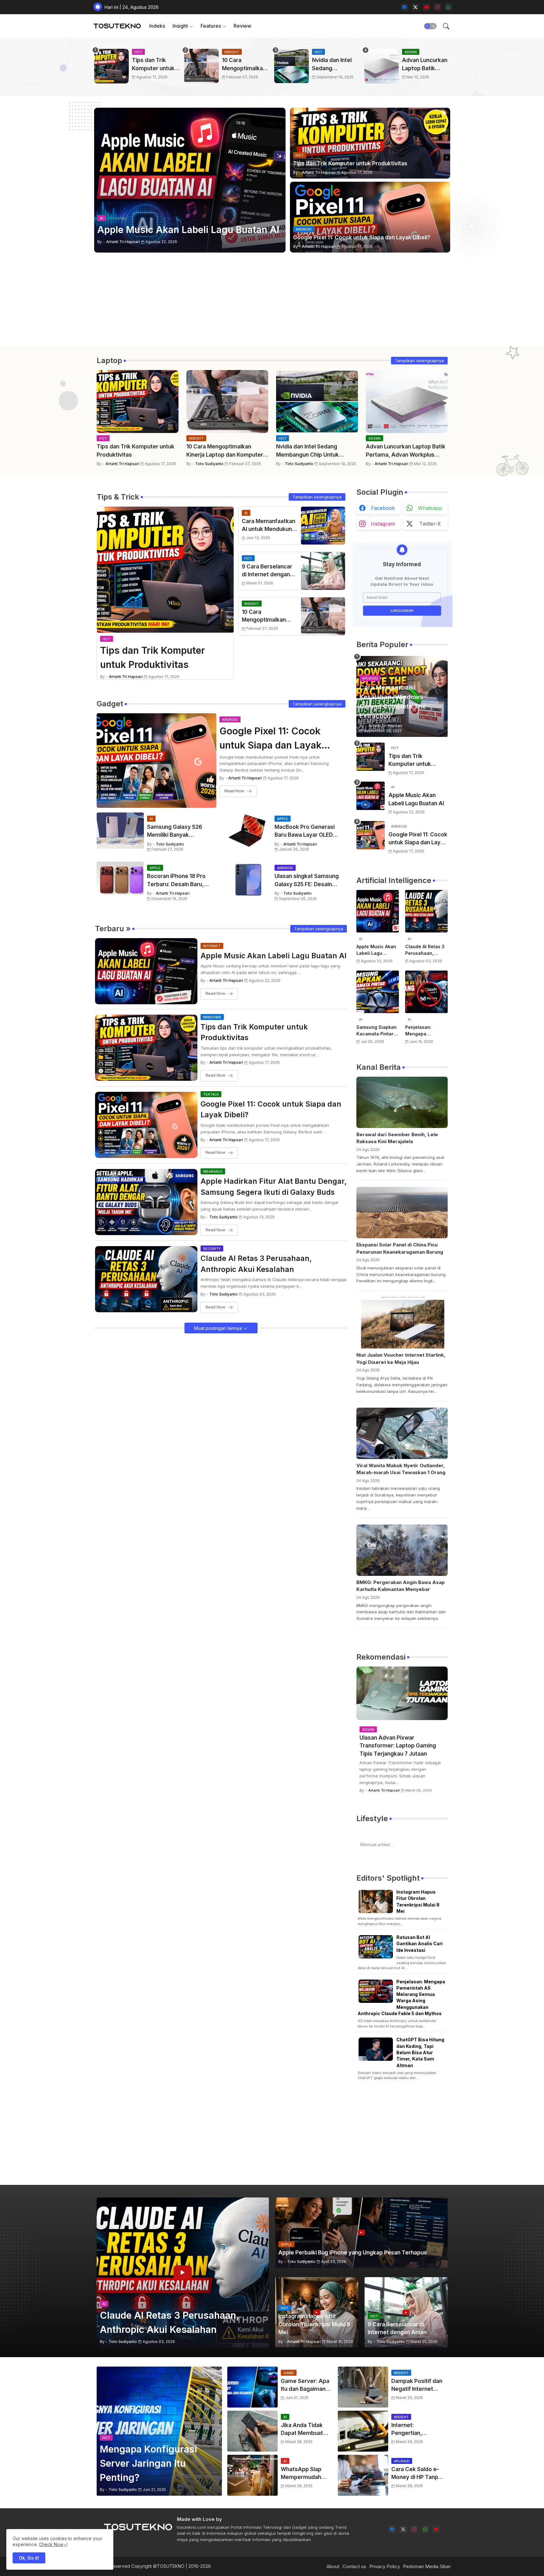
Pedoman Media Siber (427, 2566)
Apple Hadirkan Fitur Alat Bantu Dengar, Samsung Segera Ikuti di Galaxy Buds (274, 1187)
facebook (383, 508)
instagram (383, 524)
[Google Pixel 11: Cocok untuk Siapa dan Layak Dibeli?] (371, 835)
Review (242, 26)
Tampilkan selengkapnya (419, 361)
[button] (430, 26)
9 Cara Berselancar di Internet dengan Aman (267, 571)
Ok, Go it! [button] (29, 2558)
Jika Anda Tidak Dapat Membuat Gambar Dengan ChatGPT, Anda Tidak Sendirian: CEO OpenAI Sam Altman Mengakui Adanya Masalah (304, 2430)
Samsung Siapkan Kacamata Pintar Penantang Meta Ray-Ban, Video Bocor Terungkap (377, 1031)
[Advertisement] (272, 302)
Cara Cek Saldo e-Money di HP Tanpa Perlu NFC (416, 2474)
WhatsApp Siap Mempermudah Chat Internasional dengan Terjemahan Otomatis (305, 2474)
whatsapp (430, 508)
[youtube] (426, 7)
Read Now (234, 791)
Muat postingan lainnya (219, 1328)
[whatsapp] (448, 7)
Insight (180, 26)
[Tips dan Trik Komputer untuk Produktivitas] (371, 757)
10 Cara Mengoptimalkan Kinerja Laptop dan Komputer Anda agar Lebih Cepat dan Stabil (244, 65)
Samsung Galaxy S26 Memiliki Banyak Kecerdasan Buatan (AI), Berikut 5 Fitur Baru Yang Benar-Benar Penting (179, 832)
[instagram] (437, 7)
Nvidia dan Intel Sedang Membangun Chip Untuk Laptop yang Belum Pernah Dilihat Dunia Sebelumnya (335, 65)
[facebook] (404, 7)
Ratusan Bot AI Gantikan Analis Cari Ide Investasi (419, 1944)
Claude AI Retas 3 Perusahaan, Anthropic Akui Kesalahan (256, 1264)
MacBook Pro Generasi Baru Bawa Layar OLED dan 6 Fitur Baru (305, 832)
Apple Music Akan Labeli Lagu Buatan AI (274, 956)
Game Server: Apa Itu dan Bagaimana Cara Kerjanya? (305, 2386)
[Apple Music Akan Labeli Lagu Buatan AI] (371, 796)
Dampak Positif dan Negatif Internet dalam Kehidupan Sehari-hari (417, 2386)
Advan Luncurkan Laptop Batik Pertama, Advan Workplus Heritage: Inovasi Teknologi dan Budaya (425, 65)
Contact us (354, 2566)
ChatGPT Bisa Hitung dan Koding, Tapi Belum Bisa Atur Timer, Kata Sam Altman (420, 2052)
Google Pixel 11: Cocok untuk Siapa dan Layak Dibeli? (270, 739)
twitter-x (430, 524)
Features (211, 26)
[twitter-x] (415, 7)
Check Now (51, 2544)
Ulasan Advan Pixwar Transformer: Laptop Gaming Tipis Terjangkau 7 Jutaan (398, 1746)
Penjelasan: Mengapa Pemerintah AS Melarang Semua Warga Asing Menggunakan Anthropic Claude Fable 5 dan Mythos (425, 1031)
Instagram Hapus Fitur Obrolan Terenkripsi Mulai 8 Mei (418, 1901)
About (333, 2566)
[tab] (157, 26)
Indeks (157, 26)
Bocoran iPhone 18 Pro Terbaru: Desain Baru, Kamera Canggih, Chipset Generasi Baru (181, 881)
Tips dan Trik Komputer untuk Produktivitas (153, 65)
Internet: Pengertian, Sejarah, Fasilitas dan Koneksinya (414, 2430)
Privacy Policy (385, 2566)
